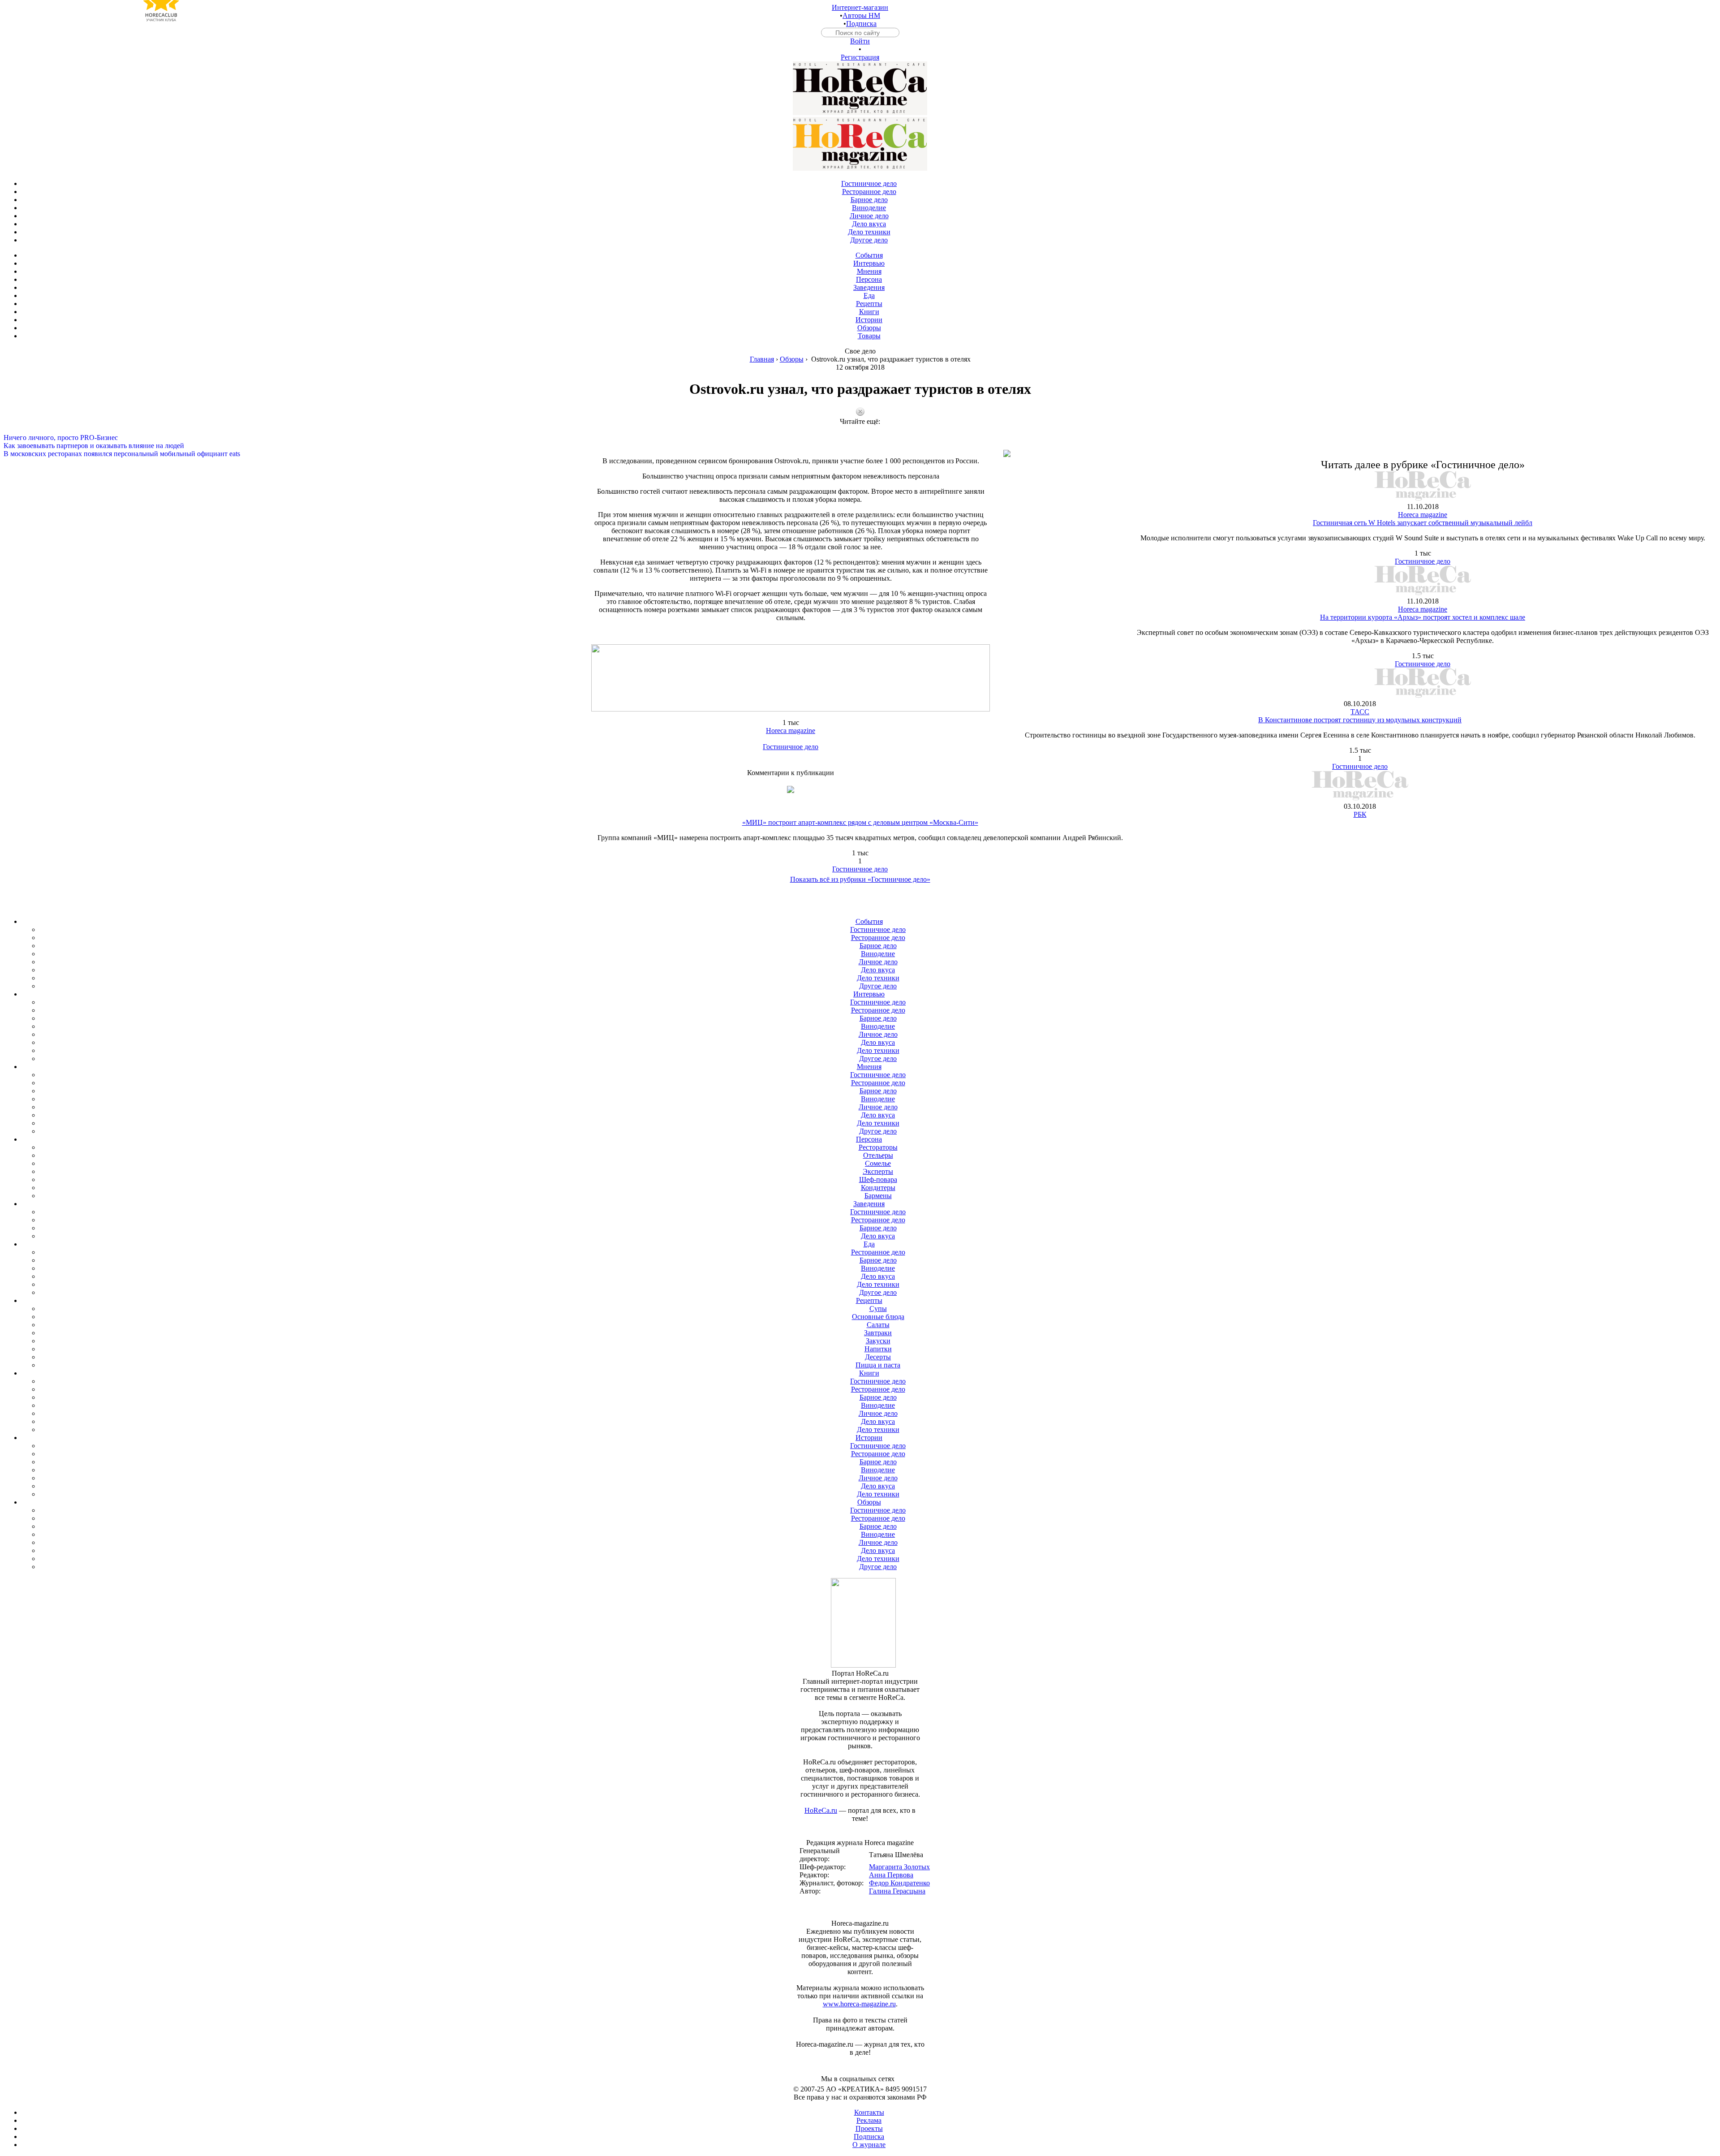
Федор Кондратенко (899, 1883)
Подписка (861, 24)
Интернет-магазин (860, 7)
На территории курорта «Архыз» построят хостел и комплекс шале (1423, 617)
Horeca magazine (791, 731)
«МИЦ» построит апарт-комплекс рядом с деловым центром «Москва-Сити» (860, 822)
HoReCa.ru (821, 1810)
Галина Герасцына (897, 1891)
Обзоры (792, 359)
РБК (1360, 814)
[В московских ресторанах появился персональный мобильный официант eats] (860, 446)
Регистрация (860, 57)
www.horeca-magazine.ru (859, 2004)
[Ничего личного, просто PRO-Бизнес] (860, 430)
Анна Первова (891, 1875)
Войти (860, 41)
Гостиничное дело (791, 747)
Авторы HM (861, 15)
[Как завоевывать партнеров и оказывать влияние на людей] (860, 438)
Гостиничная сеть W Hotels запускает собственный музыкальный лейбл (1423, 523)
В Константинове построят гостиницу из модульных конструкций (1360, 720)
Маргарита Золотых (899, 1867)
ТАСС (1360, 712)
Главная (762, 359)
